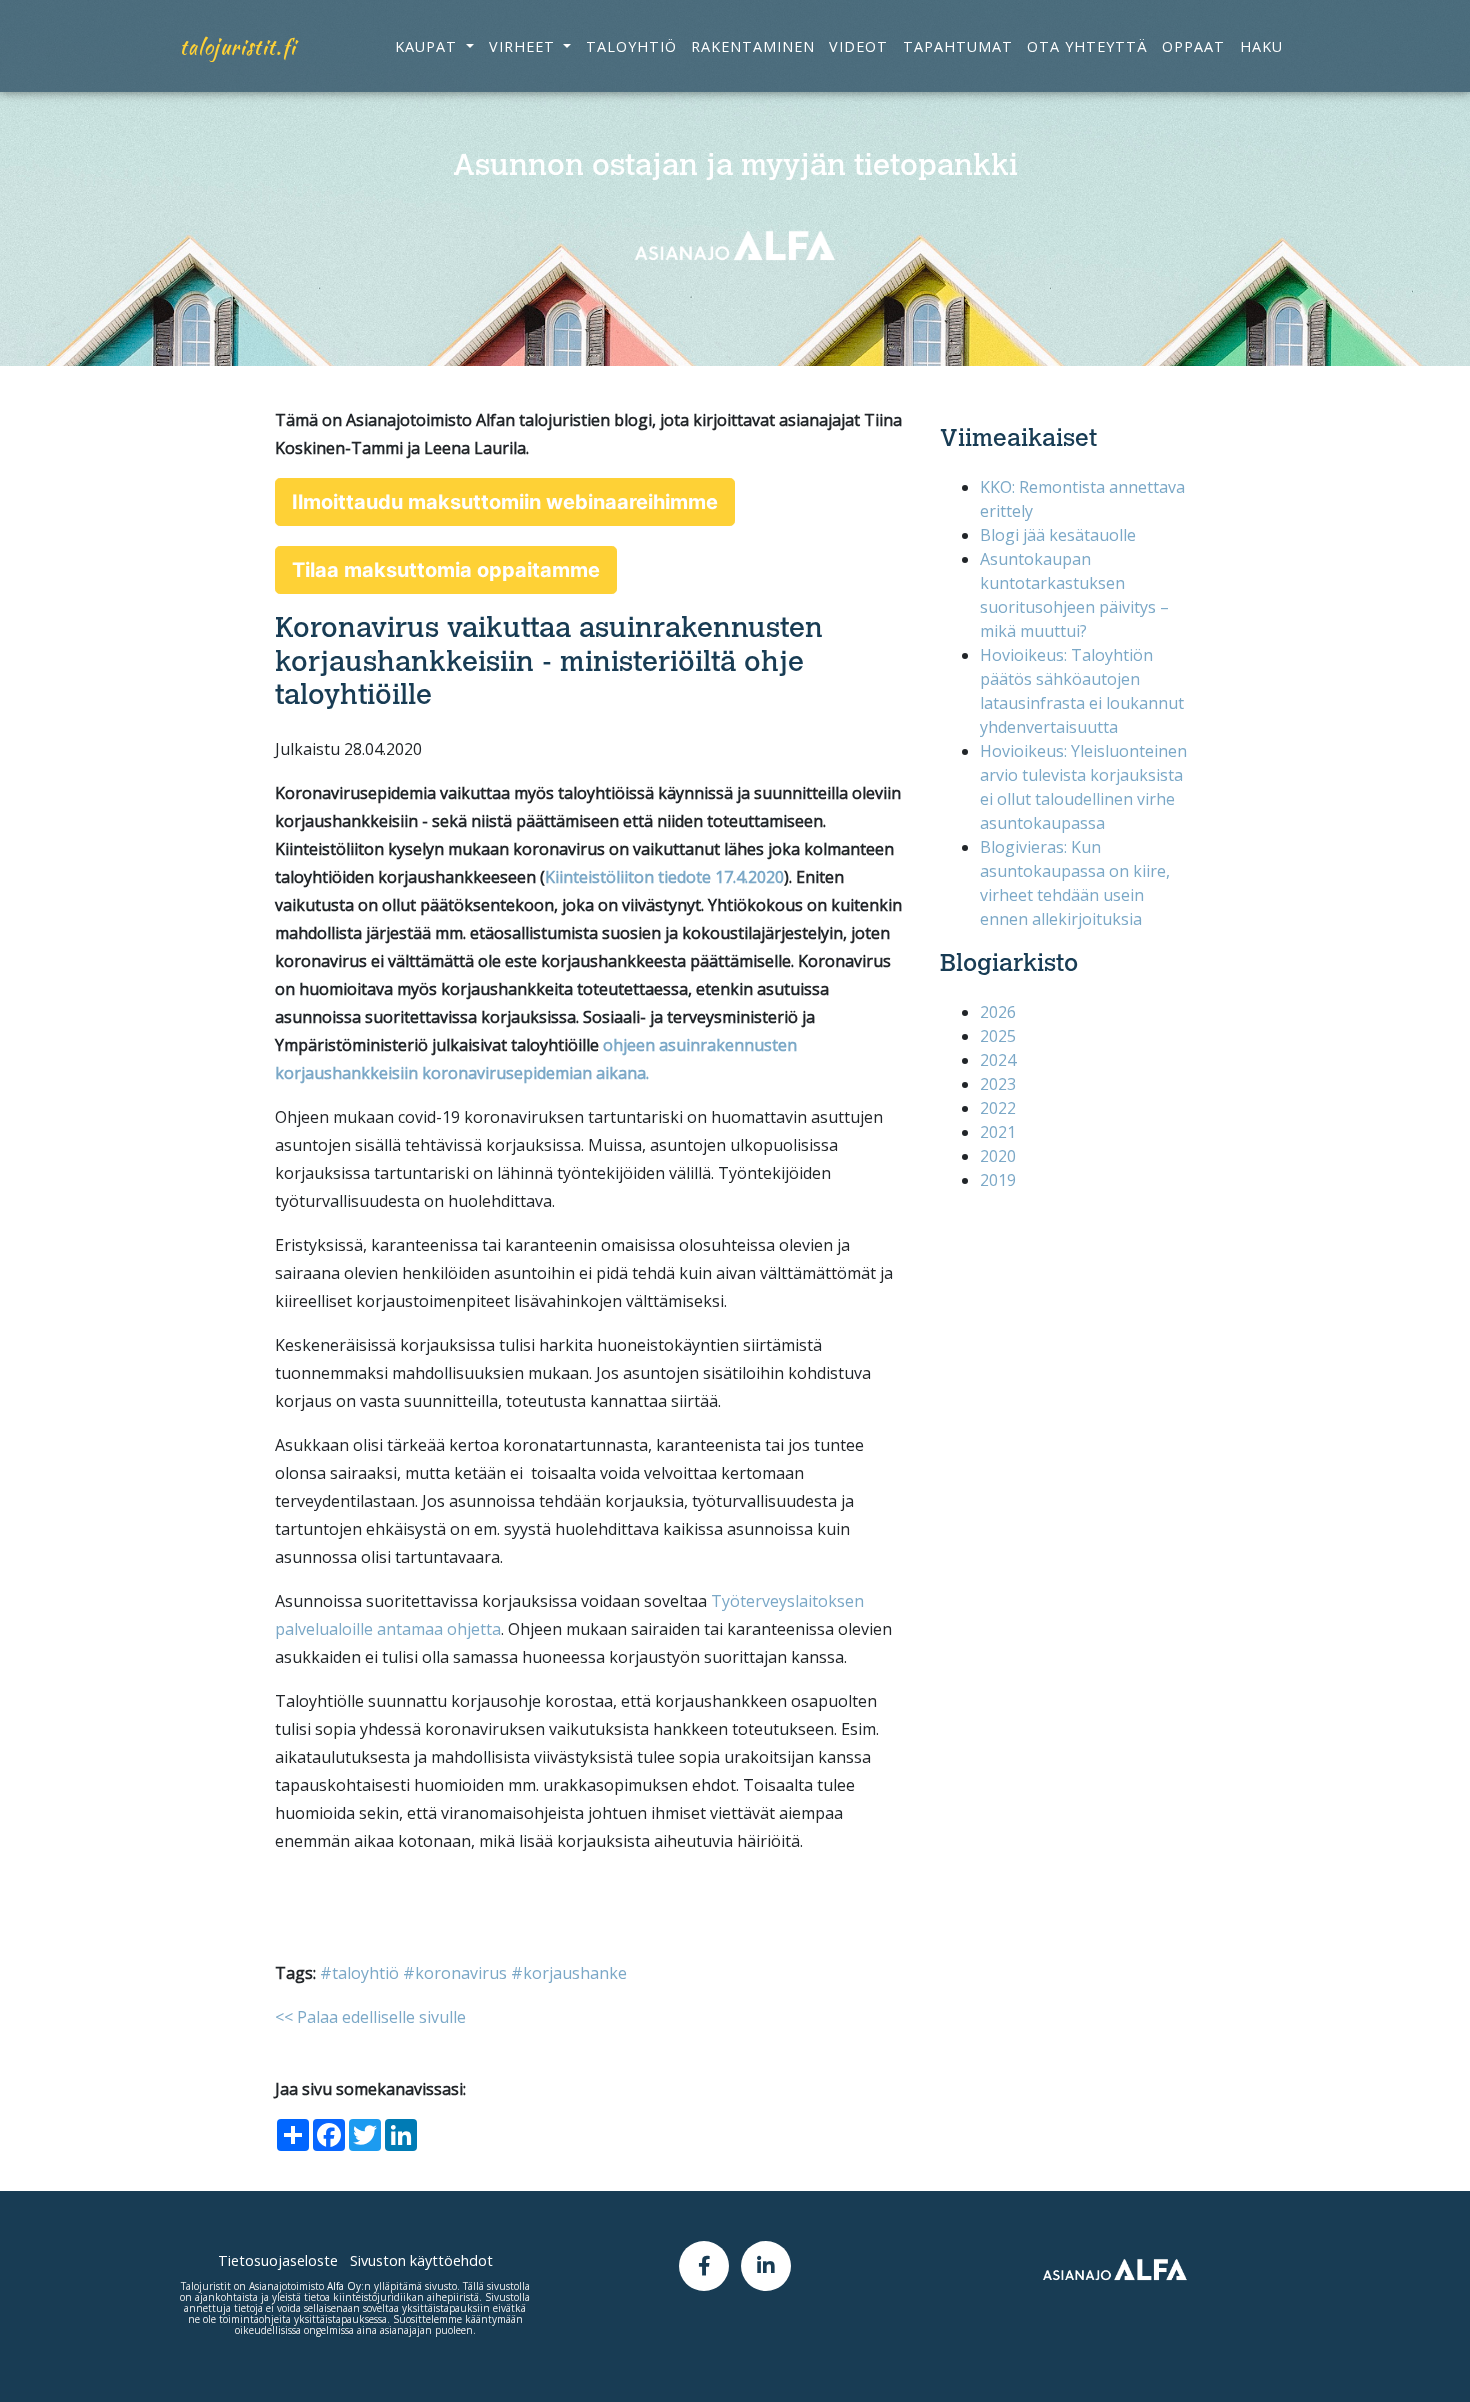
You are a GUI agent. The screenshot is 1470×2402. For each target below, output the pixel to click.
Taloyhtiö (631, 46)
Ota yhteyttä (1087, 46)
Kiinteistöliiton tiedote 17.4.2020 (664, 877)
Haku (1261, 46)
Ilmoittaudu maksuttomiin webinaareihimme (505, 502)
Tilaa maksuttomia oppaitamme (446, 570)
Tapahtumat (958, 46)
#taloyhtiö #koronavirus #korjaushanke (473, 1973)
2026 (998, 1012)
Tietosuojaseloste (278, 2260)
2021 (998, 1132)
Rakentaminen (753, 46)
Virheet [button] (524, 46)
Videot (858, 46)
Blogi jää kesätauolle (1058, 535)
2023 (998, 1084)
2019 (998, 1180)
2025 (998, 1036)
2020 (998, 1156)
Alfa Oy (344, 2286)
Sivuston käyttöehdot (421, 2260)
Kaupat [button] (428, 46)
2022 (998, 1108)
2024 (998, 1060)
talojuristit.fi (238, 46)
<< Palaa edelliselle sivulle (370, 2017)
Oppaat (1193, 46)
